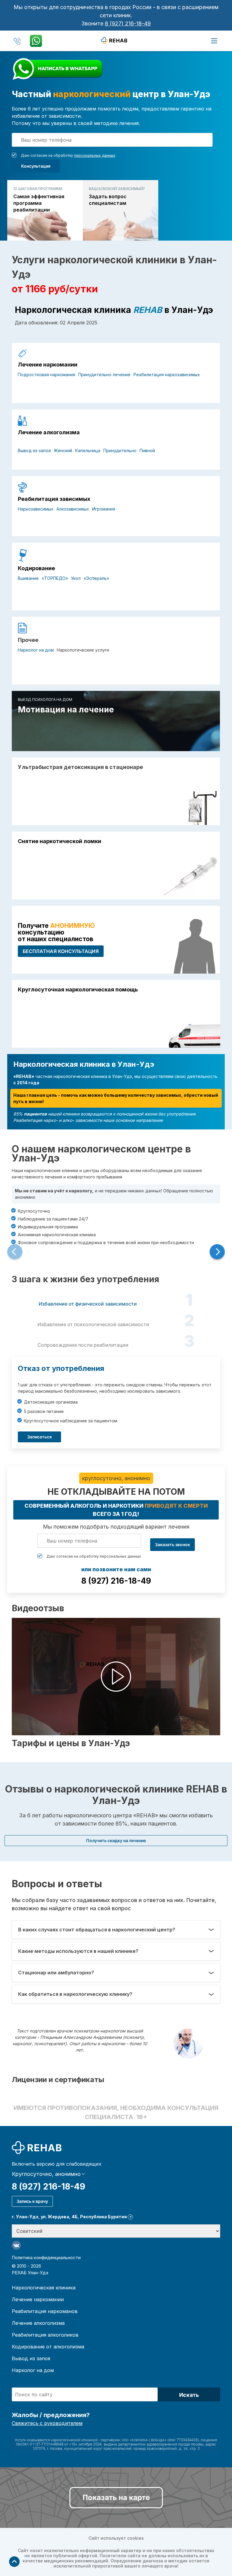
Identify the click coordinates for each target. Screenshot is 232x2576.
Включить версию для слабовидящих (57, 2164)
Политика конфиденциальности (46, 2257)
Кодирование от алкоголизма (48, 2347)
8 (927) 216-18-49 (128, 23)
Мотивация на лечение (66, 710)
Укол (76, 578)
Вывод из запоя (34, 450)
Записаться (39, 1437)
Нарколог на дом (36, 650)
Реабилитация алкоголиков (45, 2335)
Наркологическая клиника (44, 2288)
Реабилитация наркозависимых (167, 375)
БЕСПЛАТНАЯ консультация (61, 951)
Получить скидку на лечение (116, 1840)
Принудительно (120, 450)
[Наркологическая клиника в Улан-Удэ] (116, 40)
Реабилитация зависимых (54, 499)
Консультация (36, 166)
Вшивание (28, 578)
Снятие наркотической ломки (60, 841)
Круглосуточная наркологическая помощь (78, 990)
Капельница (88, 450)
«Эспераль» (96, 578)
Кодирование (36, 568)
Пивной (147, 450)
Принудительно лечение (104, 375)
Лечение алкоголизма (49, 432)
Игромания (104, 509)
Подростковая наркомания (47, 375)
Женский (63, 450)
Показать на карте (116, 2497)
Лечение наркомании (48, 365)
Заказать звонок (172, 1544)
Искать (189, 2395)
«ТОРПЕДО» (55, 578)
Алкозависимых (73, 509)
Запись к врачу (32, 2201)
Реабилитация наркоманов (45, 2311)
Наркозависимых (36, 509)
